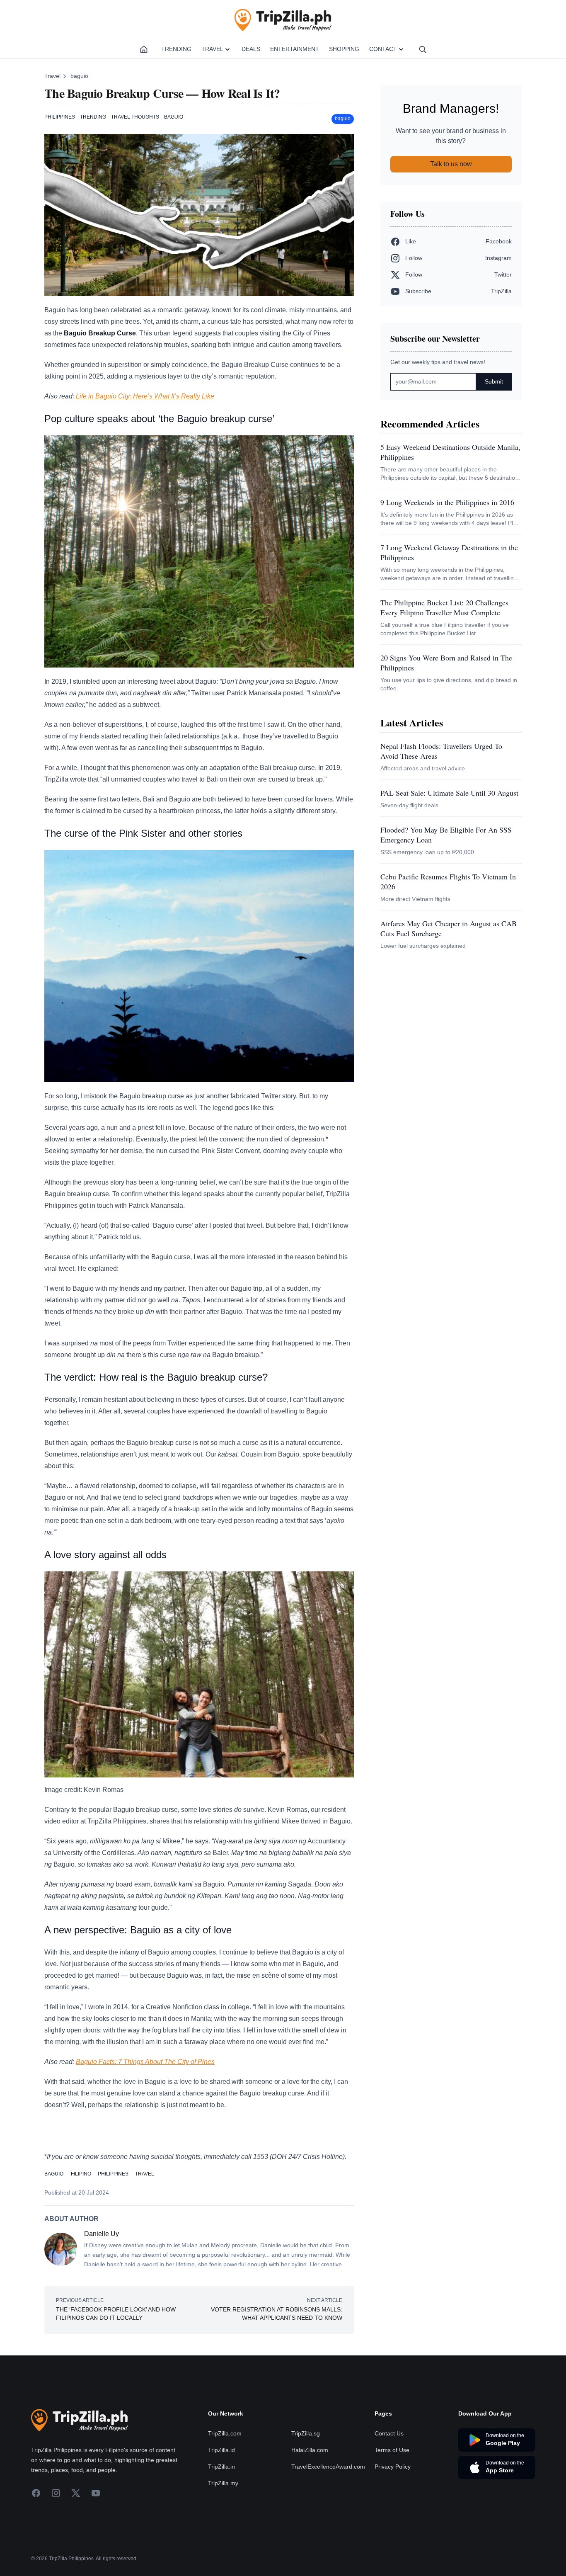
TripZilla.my (223, 2483)
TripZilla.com (225, 2433)
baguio (79, 76)
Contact (383, 49)
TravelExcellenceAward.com (328, 2467)
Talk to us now (451, 164)
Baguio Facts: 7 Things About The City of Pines (145, 2062)
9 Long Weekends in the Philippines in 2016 (447, 502)
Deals (251, 49)
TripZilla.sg (306, 2433)
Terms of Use (392, 2450)
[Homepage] (144, 49)
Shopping (344, 49)
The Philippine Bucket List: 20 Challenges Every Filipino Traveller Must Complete (444, 607)
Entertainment (295, 49)
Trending (176, 49)
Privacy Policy (393, 2467)
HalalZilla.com (310, 2450)
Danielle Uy (102, 2234)
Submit (494, 381)
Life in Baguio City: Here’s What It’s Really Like (145, 396)
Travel (212, 49)
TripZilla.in (221, 2467)
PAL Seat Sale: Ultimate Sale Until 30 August (449, 793)
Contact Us (389, 2433)
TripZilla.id (221, 2450)
